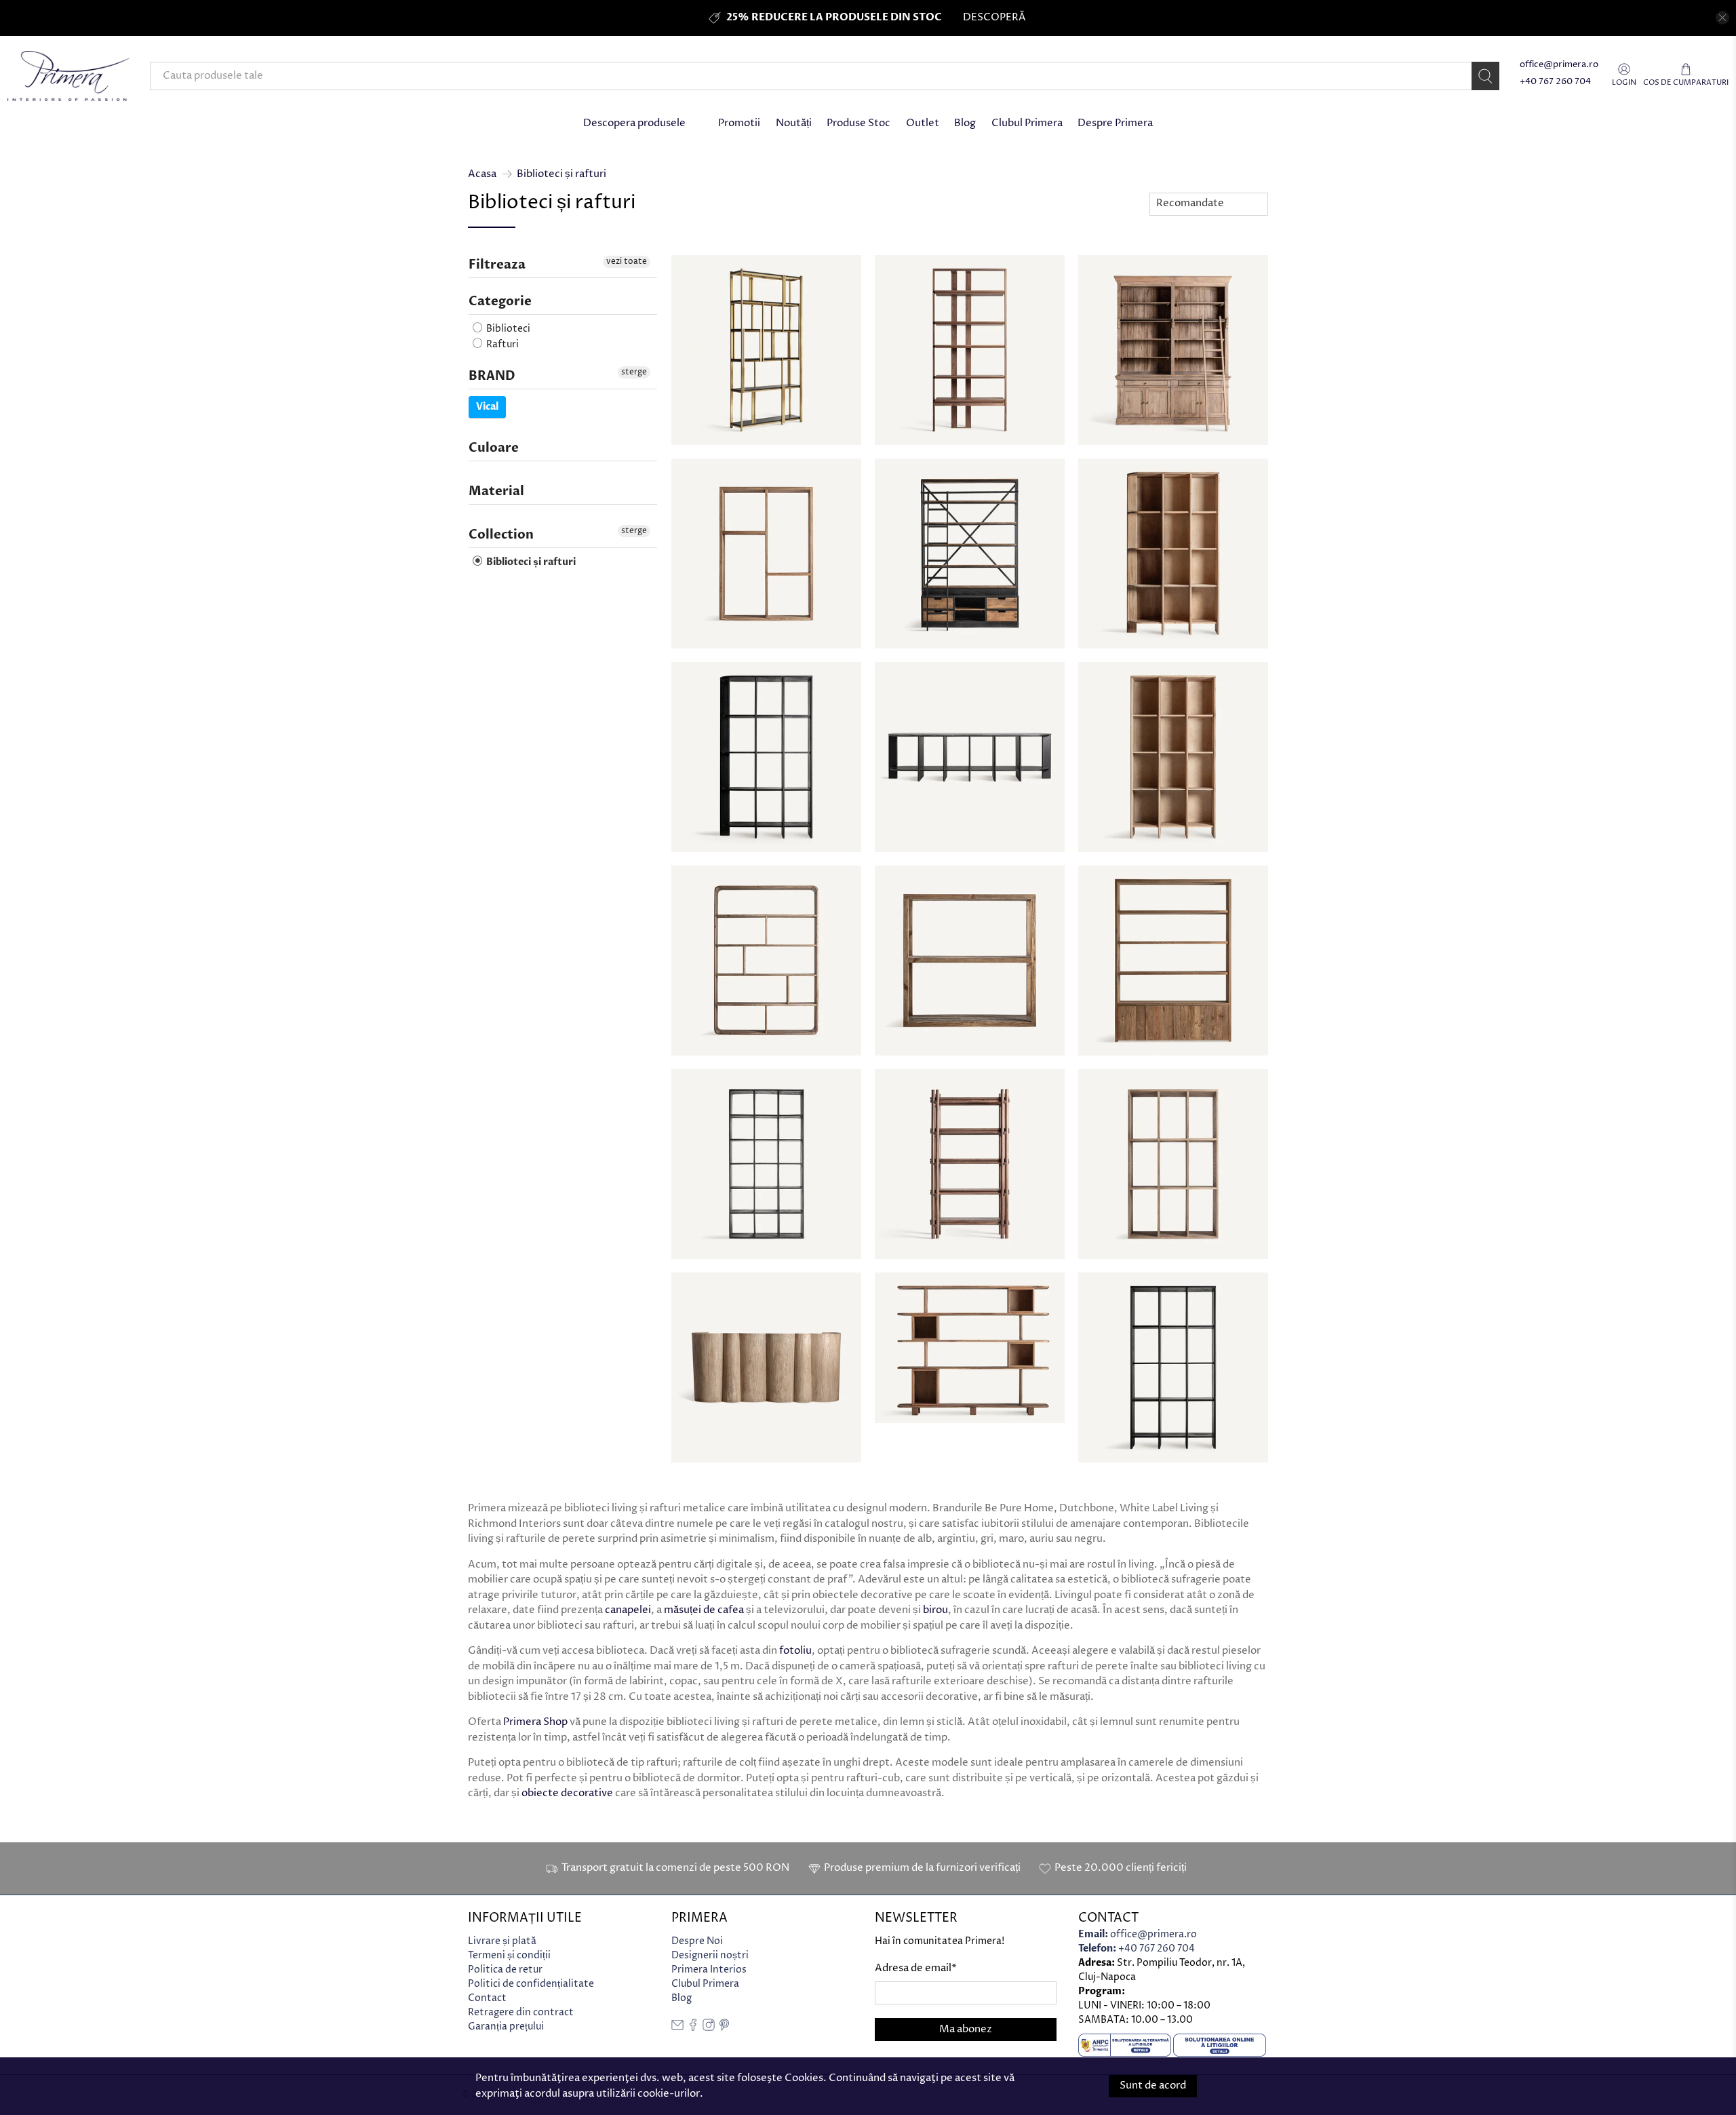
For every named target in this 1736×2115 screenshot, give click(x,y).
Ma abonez (966, 2029)
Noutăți (794, 123)
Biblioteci (507, 329)
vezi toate (627, 261)
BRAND (492, 376)
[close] (1722, 18)
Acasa (482, 174)
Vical (487, 407)
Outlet (923, 123)
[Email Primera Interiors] (677, 2028)
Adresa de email (916, 1968)
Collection (501, 535)
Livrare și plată (502, 1941)
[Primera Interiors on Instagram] (709, 2028)
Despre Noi (697, 1941)
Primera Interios (709, 1970)
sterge (634, 372)
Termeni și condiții (509, 1955)
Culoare (494, 448)
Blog (965, 123)
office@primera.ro (1559, 65)
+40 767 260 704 (1555, 82)
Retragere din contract (521, 2012)
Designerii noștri (710, 1955)
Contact (487, 1998)
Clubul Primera (1027, 123)
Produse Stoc (859, 123)
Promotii (739, 123)
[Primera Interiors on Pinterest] (724, 2028)
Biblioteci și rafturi (561, 174)
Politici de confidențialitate (531, 1984)
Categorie (500, 302)
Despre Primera (1115, 123)
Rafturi (501, 344)
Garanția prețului (506, 2026)
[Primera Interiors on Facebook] (693, 2028)
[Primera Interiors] (68, 76)
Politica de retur (505, 1970)
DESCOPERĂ (994, 17)
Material (496, 491)
